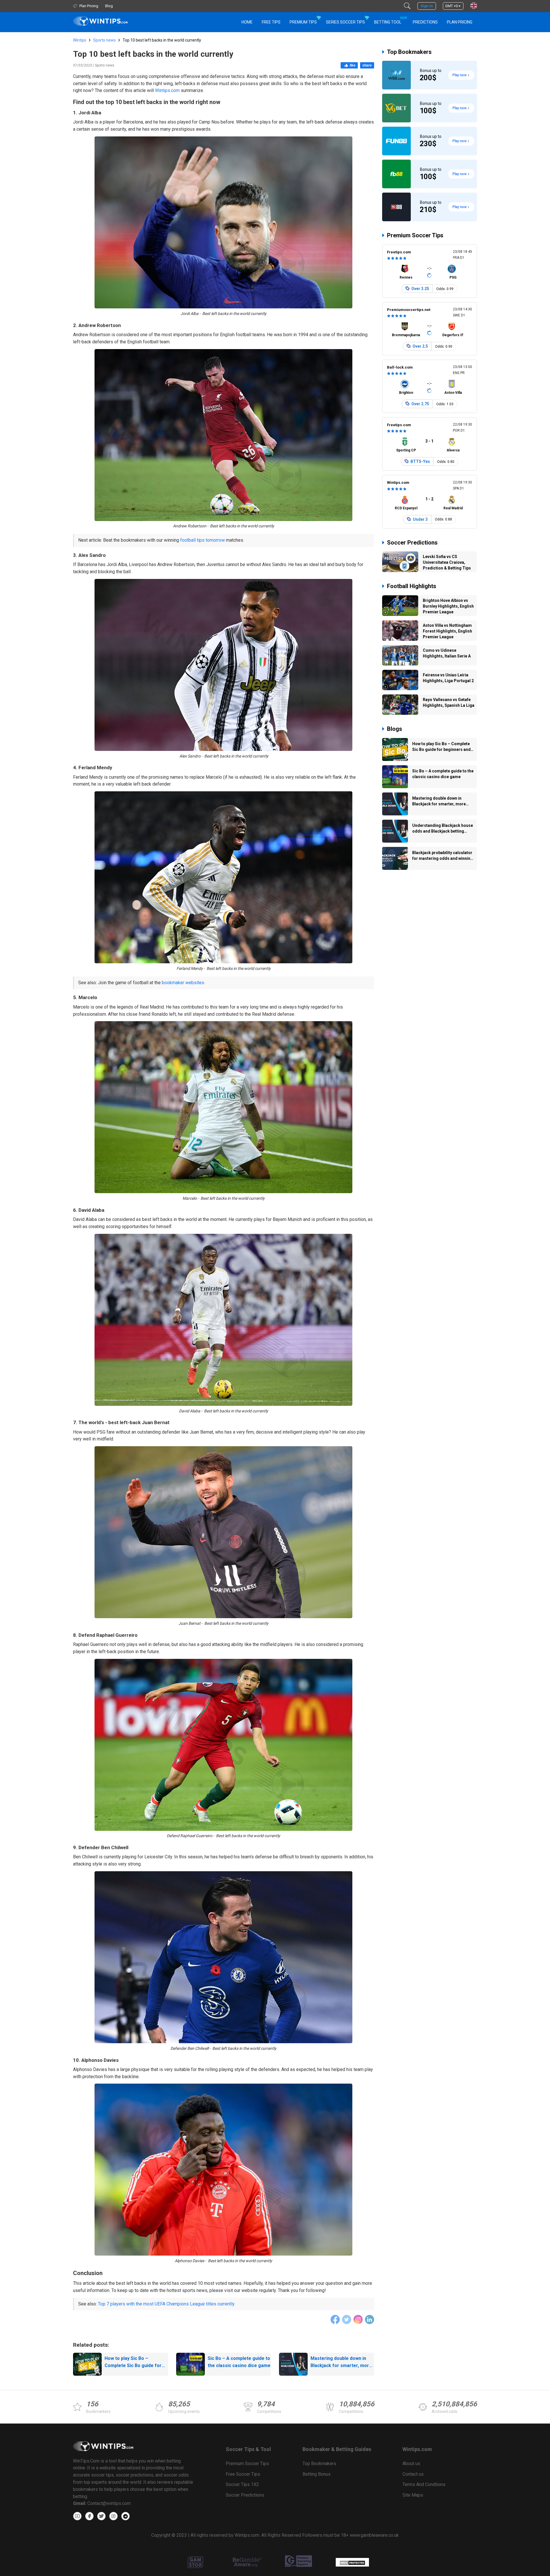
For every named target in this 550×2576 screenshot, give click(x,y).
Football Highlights (412, 586)
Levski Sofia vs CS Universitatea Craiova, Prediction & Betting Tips (447, 562)
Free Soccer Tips (243, 2474)
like (353, 65)
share (367, 65)
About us (411, 2464)
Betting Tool (390, 20)
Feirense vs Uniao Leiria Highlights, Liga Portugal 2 (448, 678)
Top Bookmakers (409, 52)
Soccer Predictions (412, 543)
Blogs (395, 729)
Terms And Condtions (424, 2484)
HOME (247, 22)
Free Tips (271, 22)
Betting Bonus (317, 2474)
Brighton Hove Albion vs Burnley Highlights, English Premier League (448, 606)
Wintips (80, 40)
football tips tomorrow (203, 540)
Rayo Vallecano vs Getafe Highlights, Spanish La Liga (449, 702)
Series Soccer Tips (345, 22)
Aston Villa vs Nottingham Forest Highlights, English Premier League (447, 631)
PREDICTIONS (425, 22)
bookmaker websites (183, 983)
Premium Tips (303, 22)
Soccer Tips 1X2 (242, 2484)
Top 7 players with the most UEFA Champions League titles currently (166, 2304)
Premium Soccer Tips (415, 235)
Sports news (104, 40)
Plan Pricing (460, 22)
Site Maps (413, 2495)
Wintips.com (167, 90)
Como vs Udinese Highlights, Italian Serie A (447, 653)
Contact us (413, 2474)
